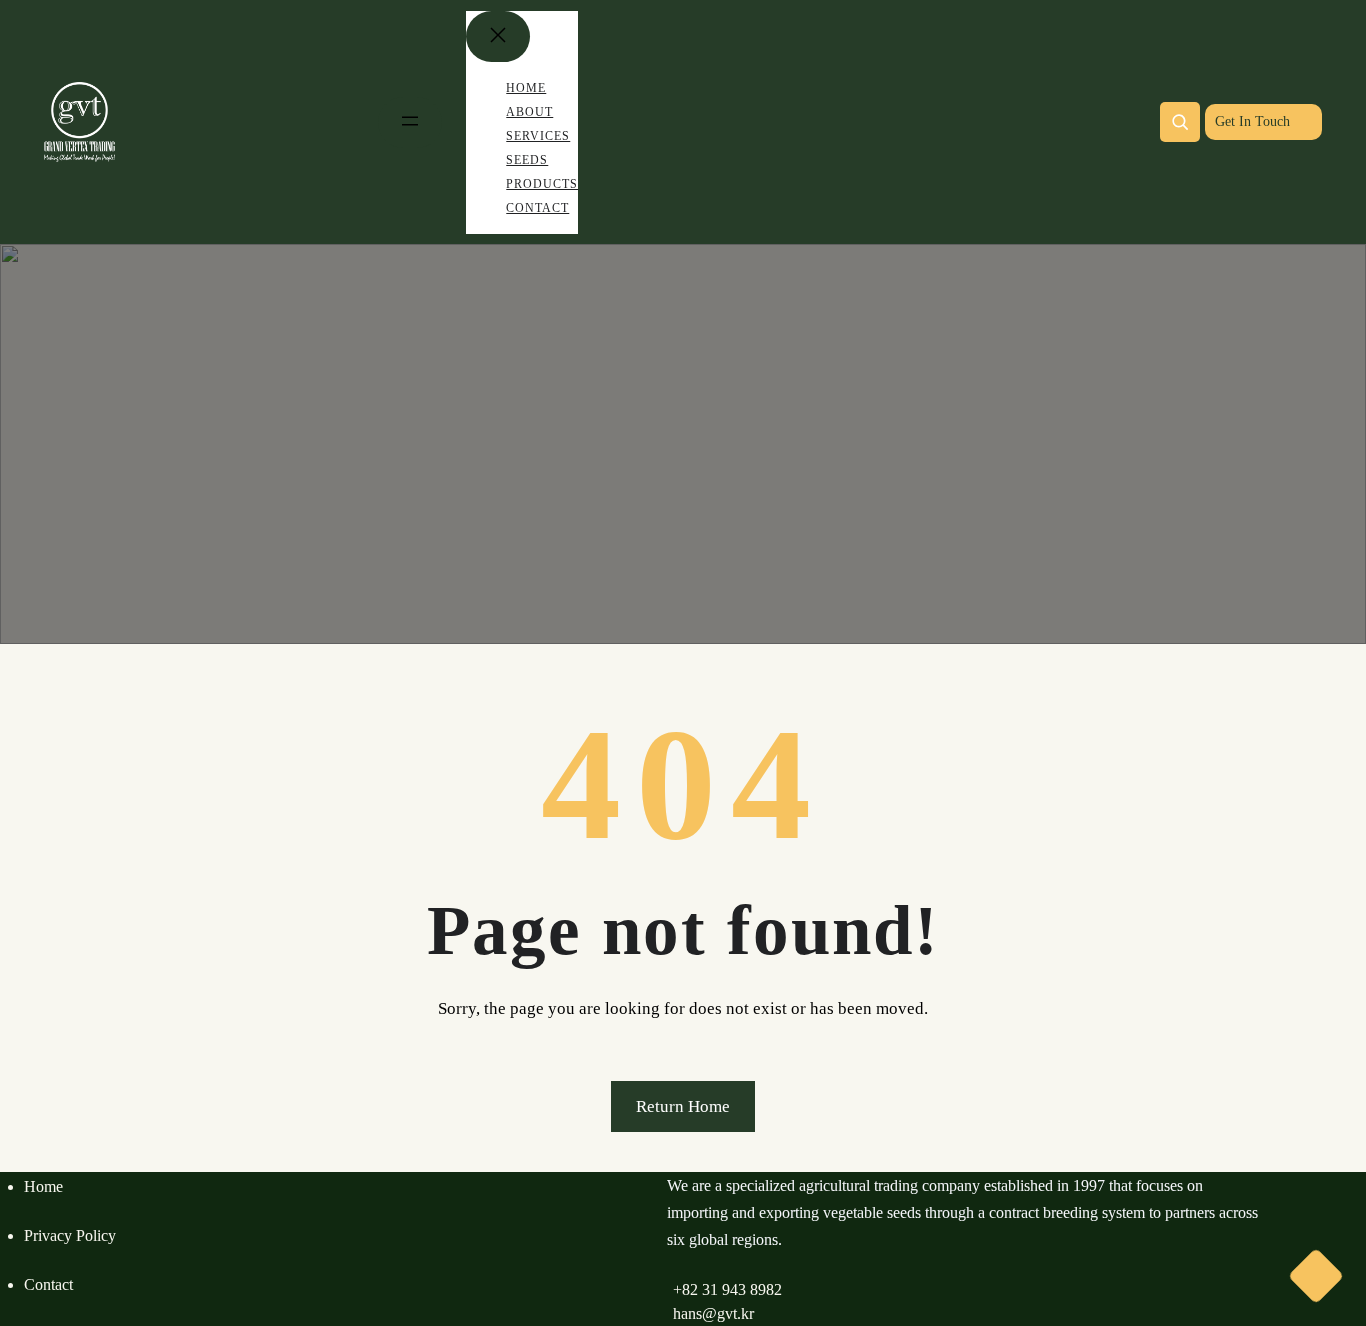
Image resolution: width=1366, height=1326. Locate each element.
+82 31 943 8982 (727, 1289)
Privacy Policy (70, 1235)
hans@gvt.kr (713, 1313)
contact (48, 1284)
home (43, 1186)
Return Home (683, 1106)
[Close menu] (498, 36)
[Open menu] (410, 122)
